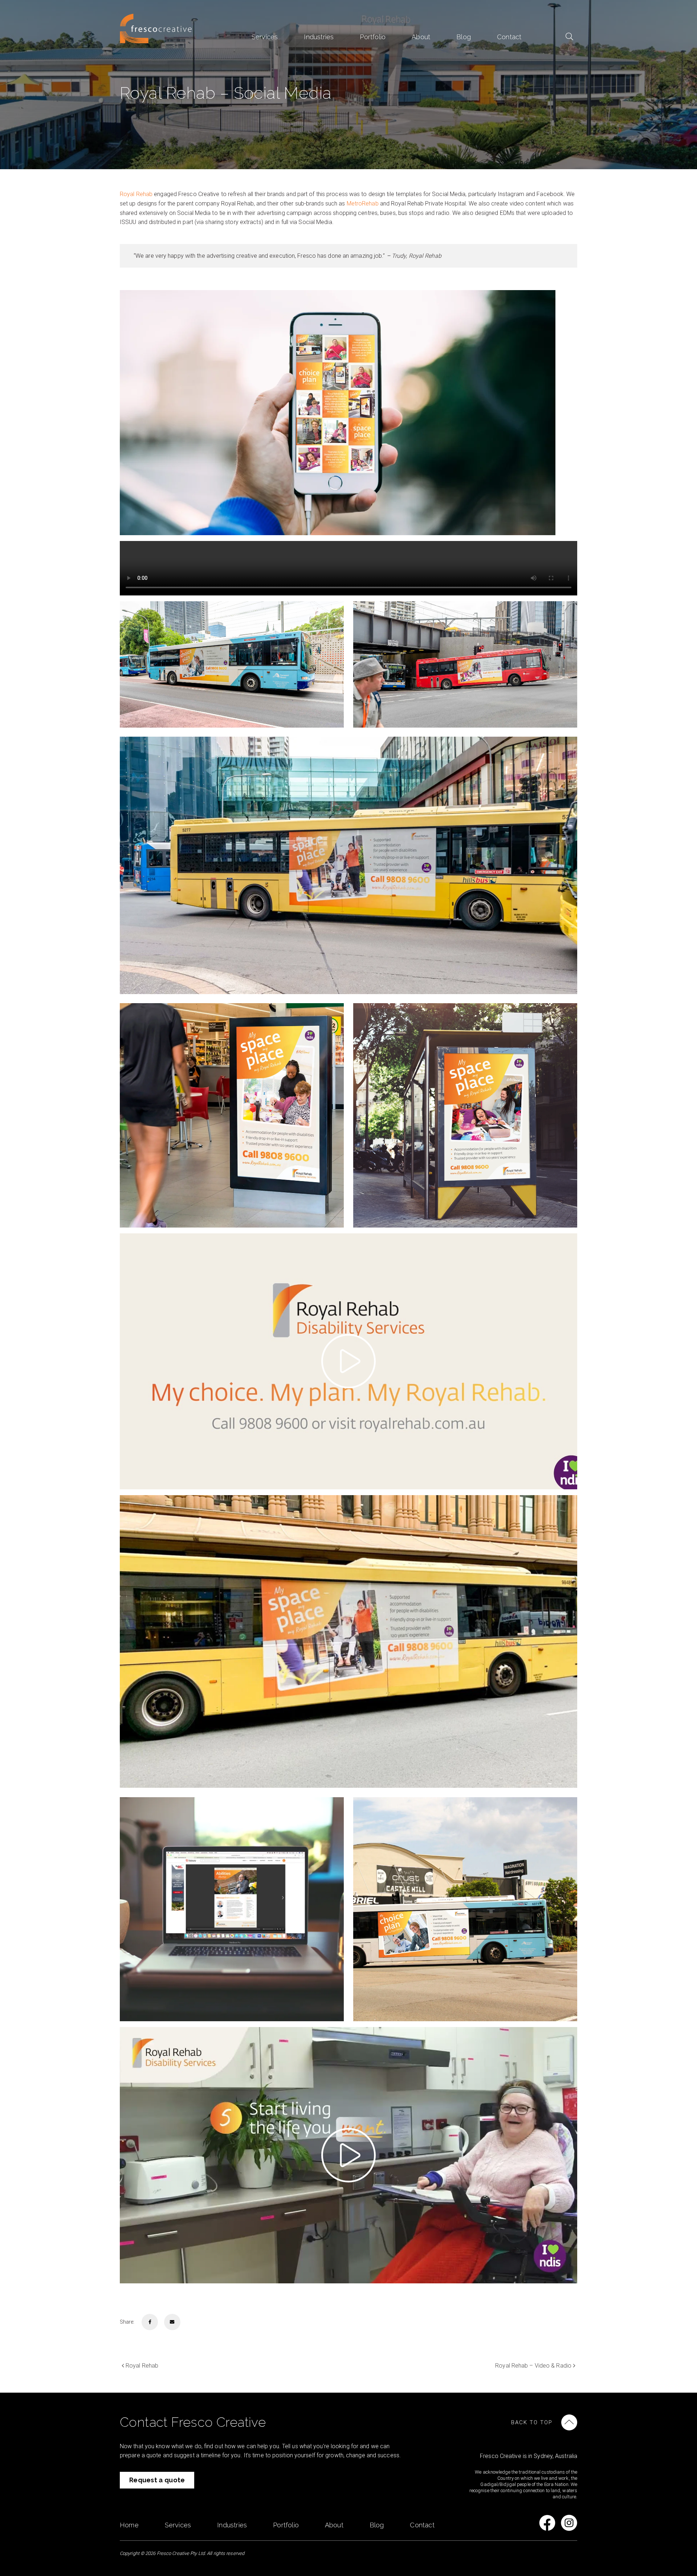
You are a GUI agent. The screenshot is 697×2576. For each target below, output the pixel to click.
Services (265, 37)
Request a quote (157, 2480)
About (421, 37)
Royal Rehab (136, 194)
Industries (319, 37)
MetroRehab (363, 204)
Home (129, 2525)
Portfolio (373, 37)
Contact (509, 37)
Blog (464, 37)
